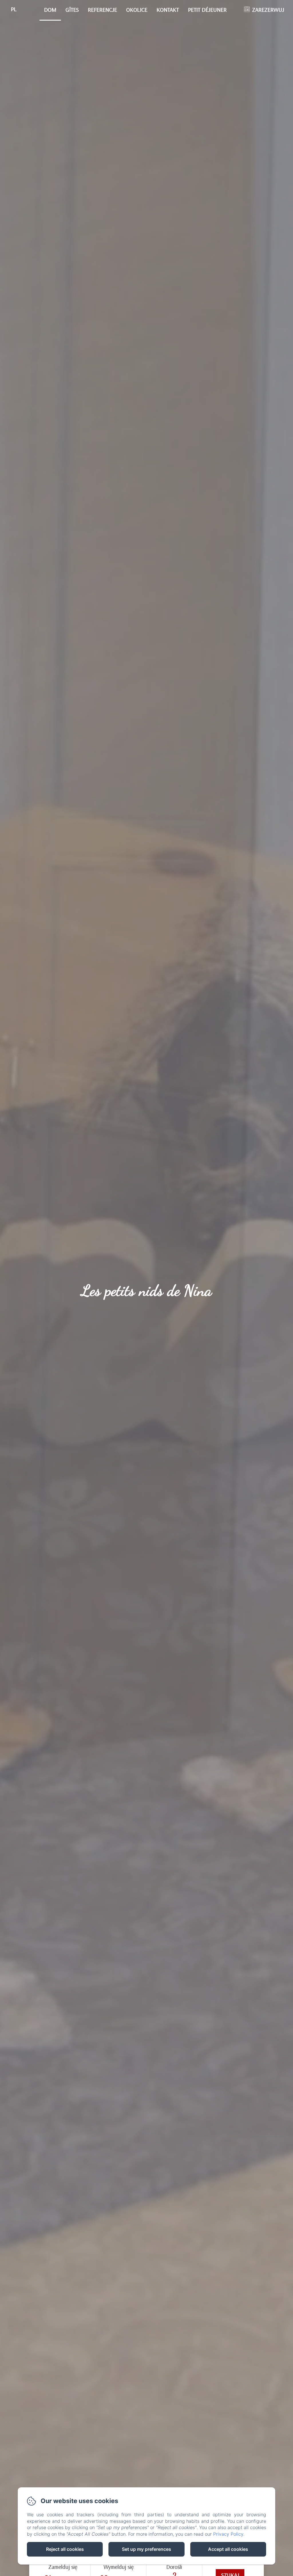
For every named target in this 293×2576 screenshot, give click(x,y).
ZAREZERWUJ (268, 10)
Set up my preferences (146, 2549)
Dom (50, 10)
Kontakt (168, 10)
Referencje (102, 10)
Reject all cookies (65, 2549)
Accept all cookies (228, 2549)
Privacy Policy (228, 2534)
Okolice (137, 10)
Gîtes (72, 10)
